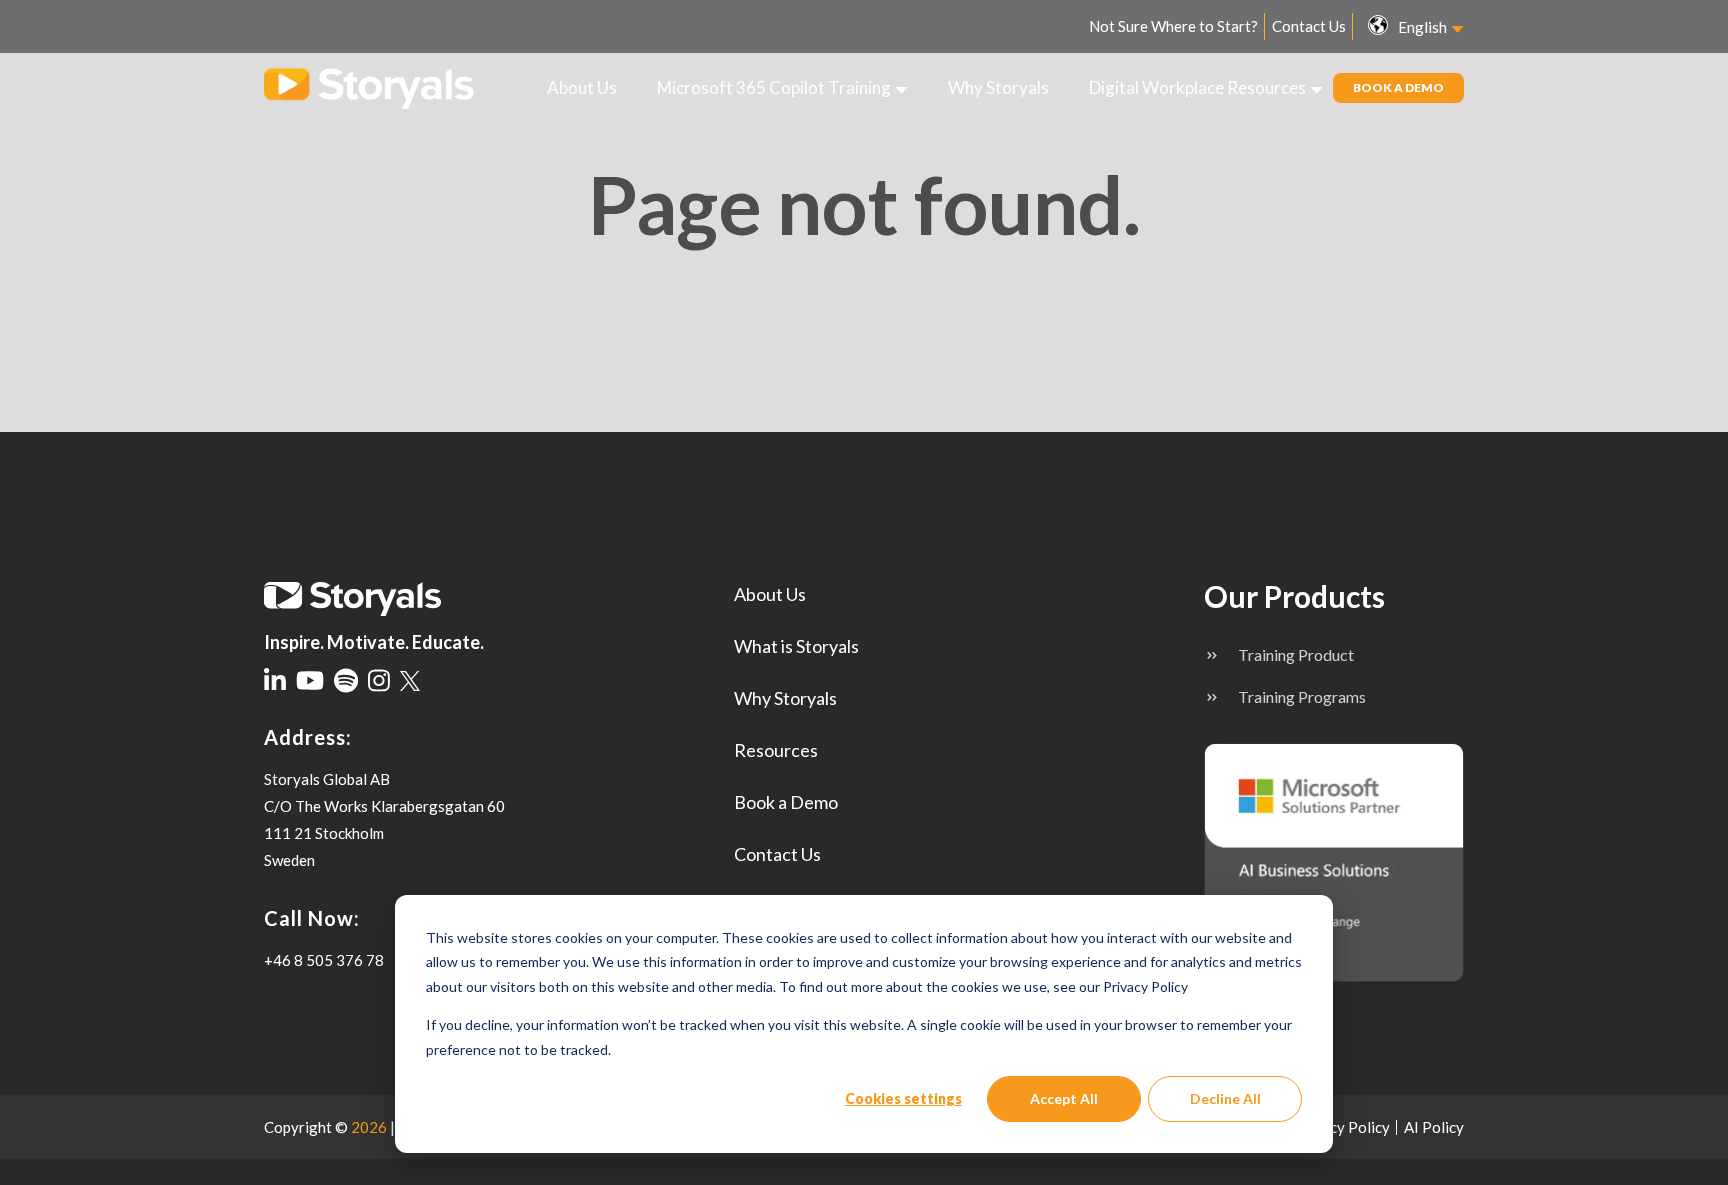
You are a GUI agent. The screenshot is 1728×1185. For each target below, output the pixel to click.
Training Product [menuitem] (1296, 654)
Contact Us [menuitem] (1309, 26)
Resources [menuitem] (776, 750)
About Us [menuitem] (582, 87)
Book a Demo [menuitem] (786, 802)
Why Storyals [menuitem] (998, 87)
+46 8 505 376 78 (324, 960)
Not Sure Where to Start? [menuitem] (1173, 26)
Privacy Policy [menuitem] (1342, 1127)
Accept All (1064, 1098)
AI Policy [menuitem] (1434, 1127)
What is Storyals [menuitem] (796, 646)
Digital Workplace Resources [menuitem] (1197, 87)
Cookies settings (903, 1098)
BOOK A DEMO (1398, 87)
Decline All (1225, 1098)
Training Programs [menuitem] (1302, 696)
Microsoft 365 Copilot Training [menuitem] (774, 87)
